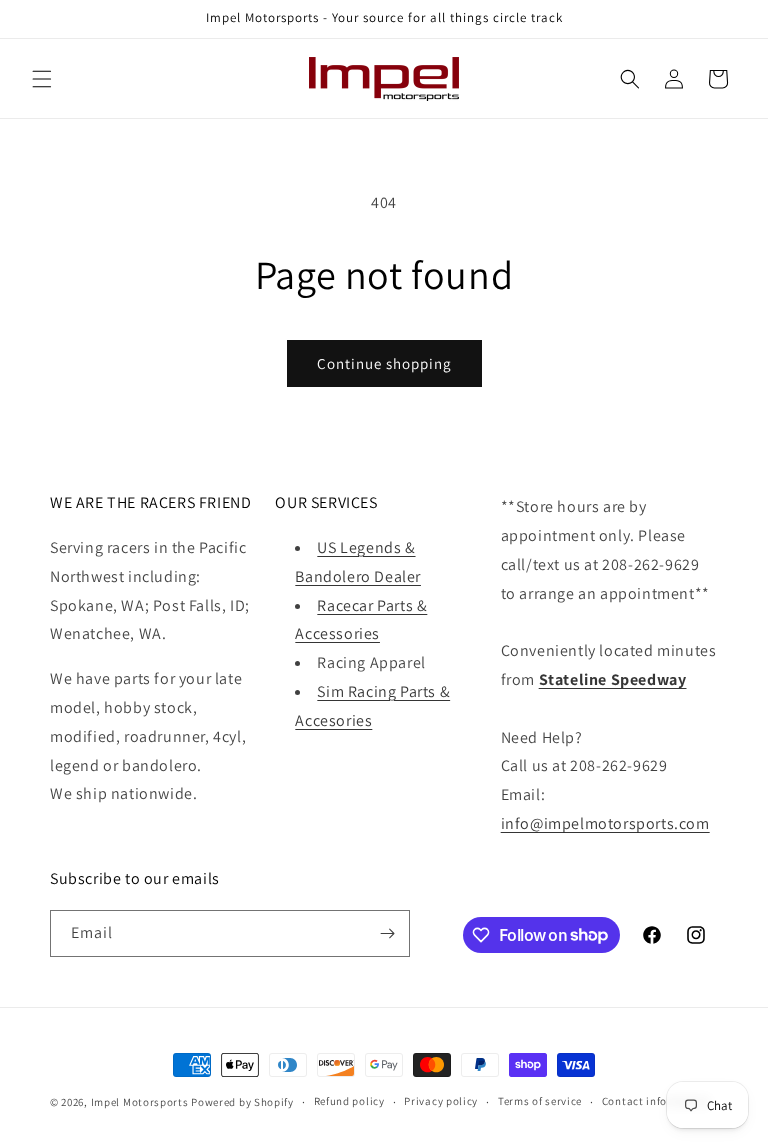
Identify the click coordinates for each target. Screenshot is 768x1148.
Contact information (656, 1101)
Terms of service (540, 1101)
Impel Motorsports (140, 1102)
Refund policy (349, 1101)
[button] (42, 79)
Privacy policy (441, 1101)
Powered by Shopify (242, 1102)
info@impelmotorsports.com (605, 823)
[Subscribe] (387, 933)
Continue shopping (384, 363)
